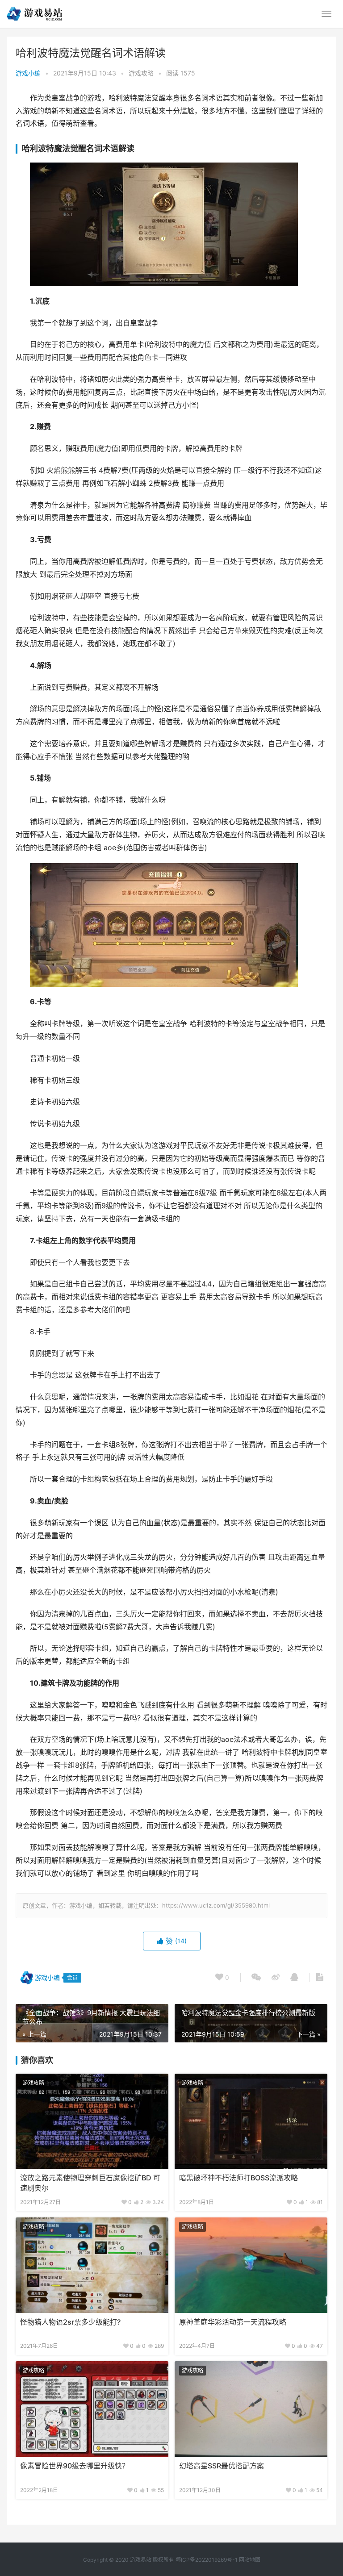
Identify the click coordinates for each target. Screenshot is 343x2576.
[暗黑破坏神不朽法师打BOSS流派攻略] (251, 2121)
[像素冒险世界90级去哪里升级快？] (92, 2409)
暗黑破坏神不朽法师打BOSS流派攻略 (238, 2178)
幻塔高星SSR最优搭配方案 (222, 2466)
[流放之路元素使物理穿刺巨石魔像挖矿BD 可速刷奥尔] (92, 2121)
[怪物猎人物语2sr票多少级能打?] (92, 2265)
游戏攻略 (141, 73)
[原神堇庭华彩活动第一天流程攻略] (251, 2265)
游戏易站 (141, 2560)
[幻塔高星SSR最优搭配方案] (251, 2409)
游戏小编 (28, 73)
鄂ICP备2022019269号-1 (206, 2560)
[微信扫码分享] (256, 1978)
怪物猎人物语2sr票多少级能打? (70, 2322)
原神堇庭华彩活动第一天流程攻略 (233, 2322)
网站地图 (250, 2560)
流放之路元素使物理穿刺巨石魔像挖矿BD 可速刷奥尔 (90, 2183)
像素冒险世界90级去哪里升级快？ (75, 2466)
